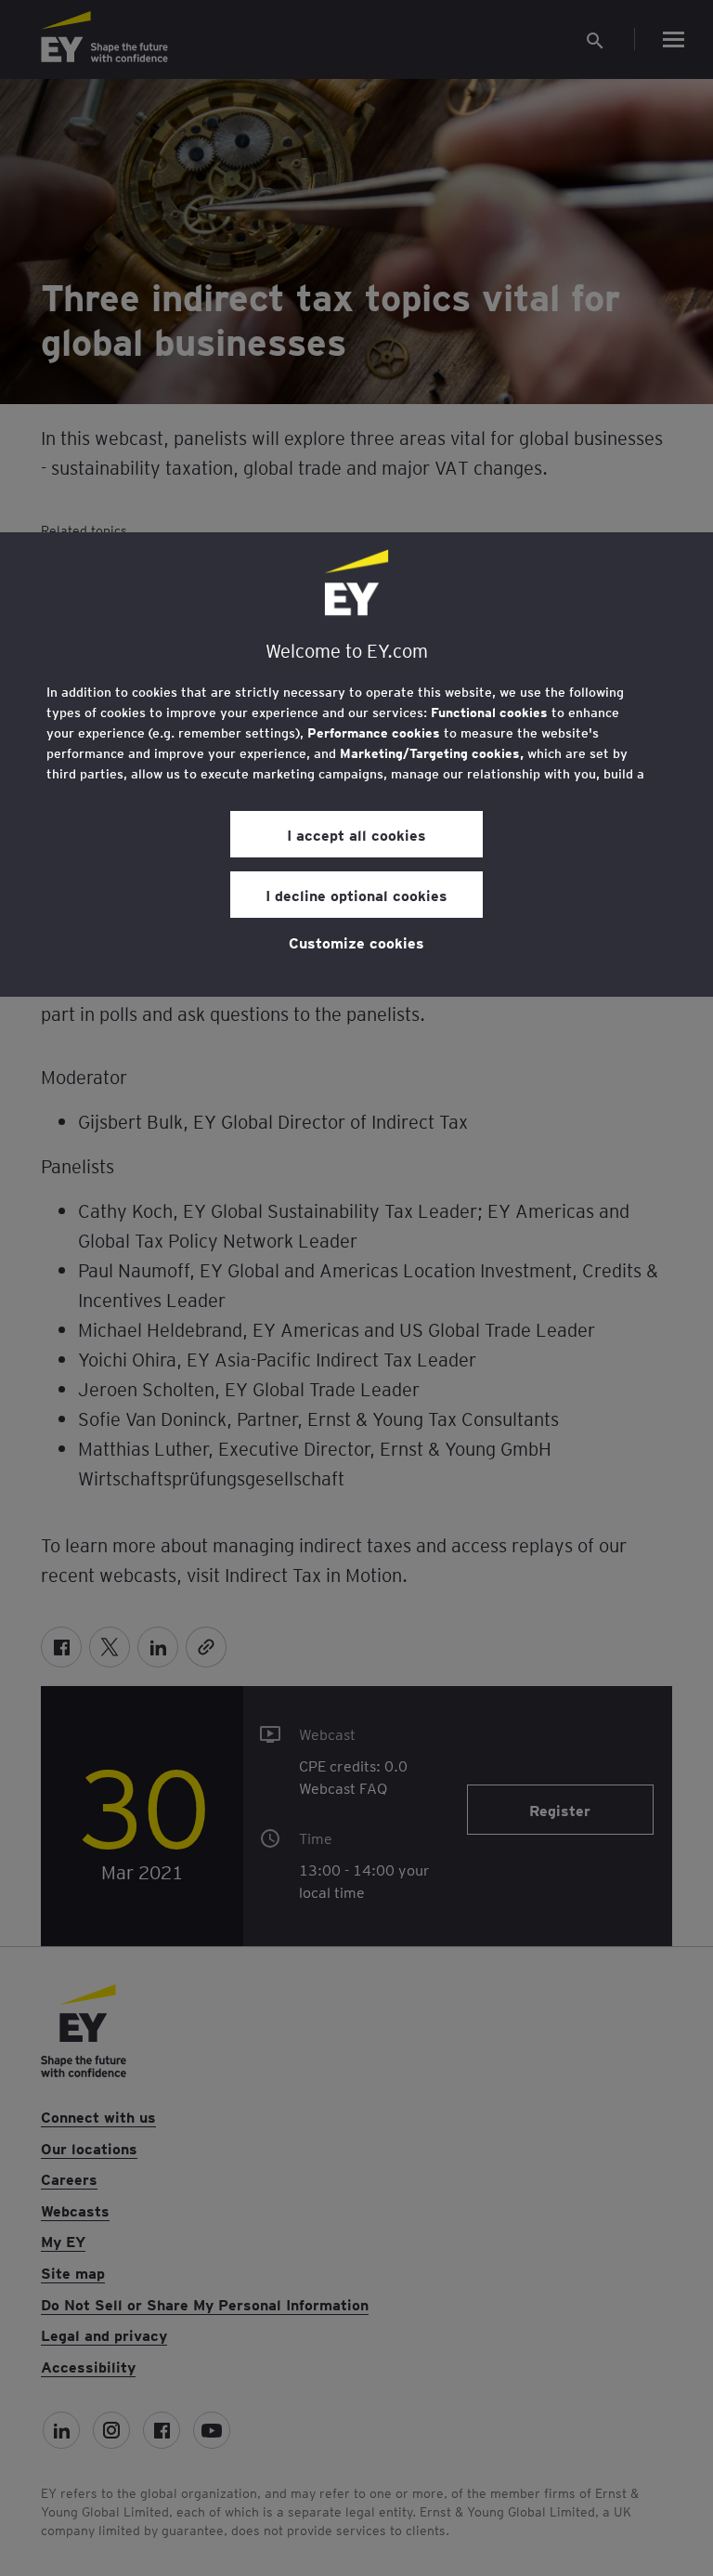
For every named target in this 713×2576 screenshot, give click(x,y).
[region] (356, 765)
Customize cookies (356, 942)
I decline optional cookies (356, 895)
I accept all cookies (356, 834)
